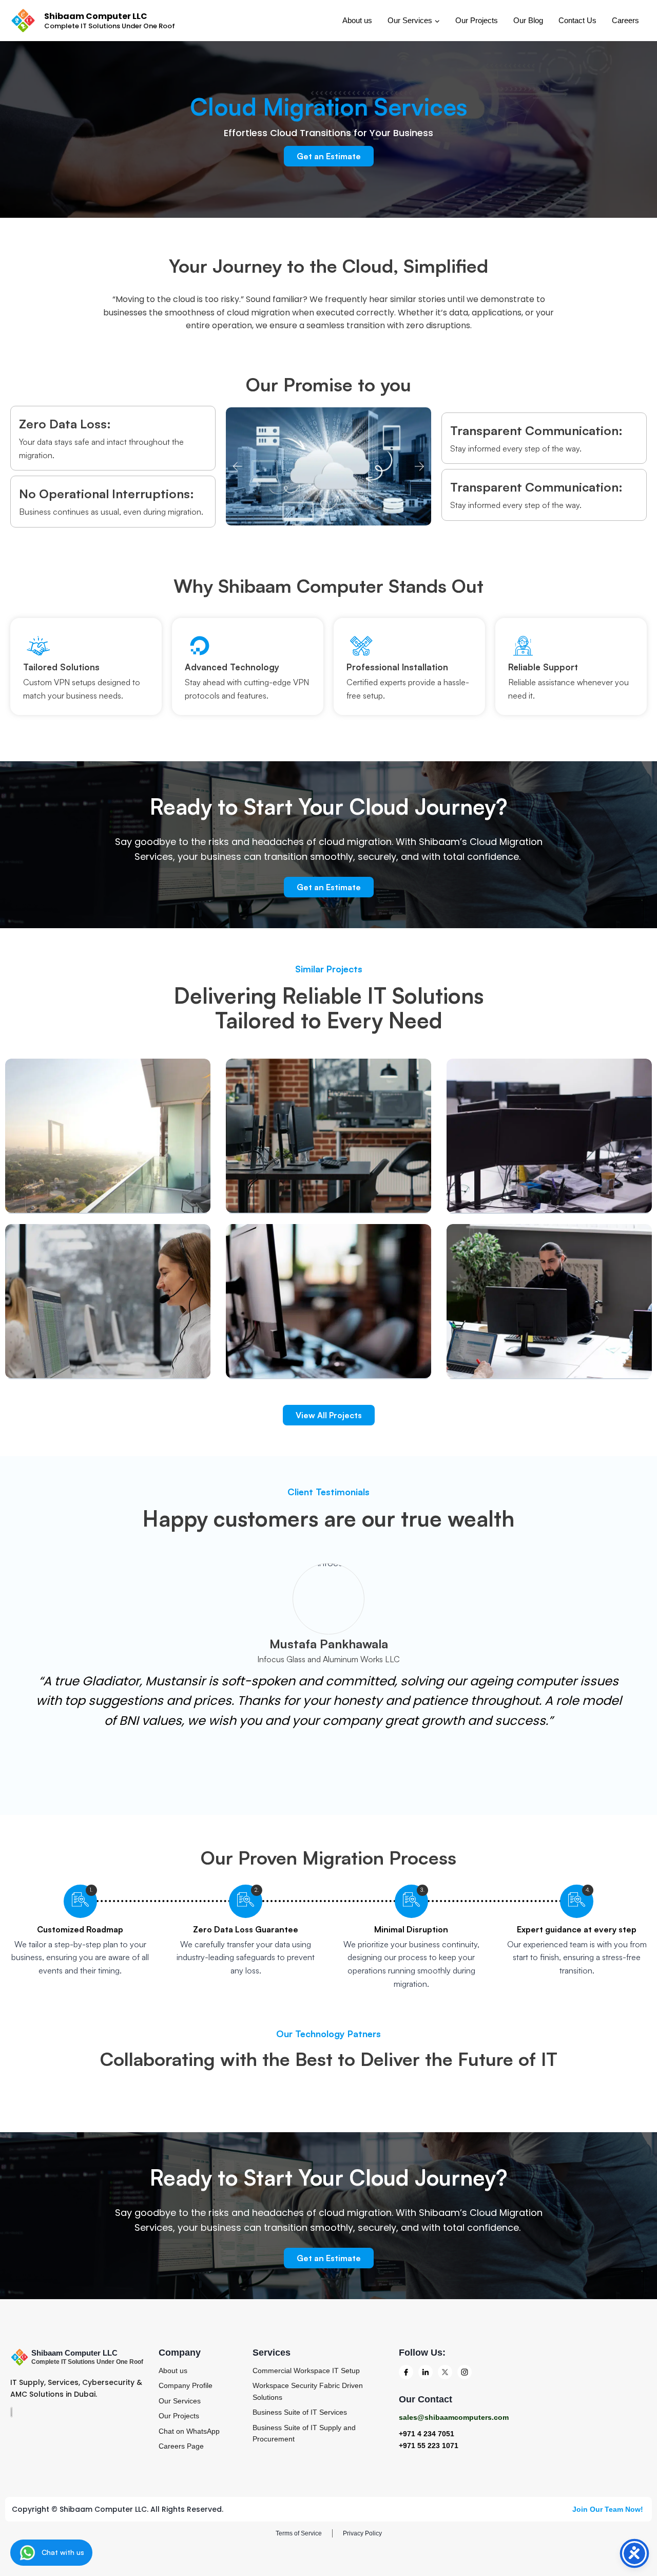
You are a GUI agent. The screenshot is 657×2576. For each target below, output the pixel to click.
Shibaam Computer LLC (74, 2353)
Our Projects (477, 20)
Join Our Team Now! (609, 2509)
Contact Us (577, 20)
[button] (237, 467)
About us (357, 20)
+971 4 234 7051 (427, 2434)
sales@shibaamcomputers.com (454, 2417)
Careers (625, 20)
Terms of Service (299, 2533)
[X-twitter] (445, 2372)
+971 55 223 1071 (429, 2446)
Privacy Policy (362, 2533)
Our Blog (528, 20)
